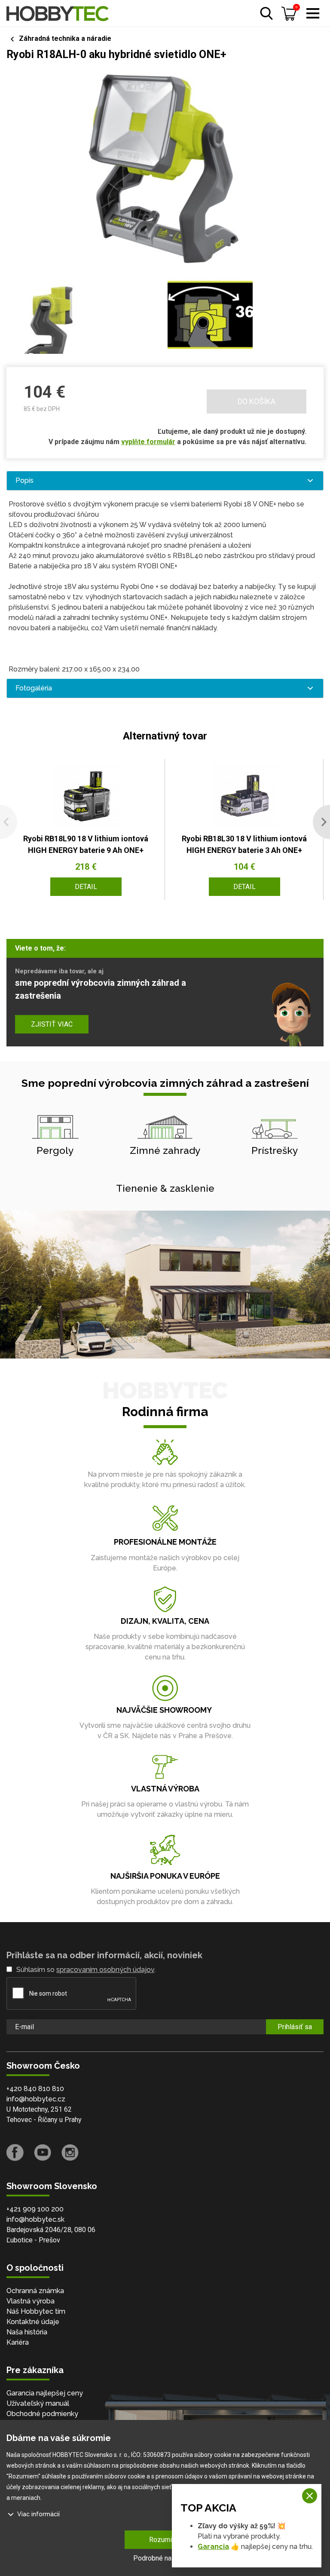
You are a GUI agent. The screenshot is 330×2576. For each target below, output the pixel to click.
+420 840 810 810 (35, 2089)
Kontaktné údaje (33, 2322)
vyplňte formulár (148, 442)
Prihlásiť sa (295, 2027)
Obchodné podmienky (42, 2414)
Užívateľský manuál (38, 2403)
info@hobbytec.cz (36, 2099)
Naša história (27, 2332)
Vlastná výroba (31, 2301)
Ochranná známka (35, 2291)
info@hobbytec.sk (35, 2219)
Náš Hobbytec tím (36, 2311)
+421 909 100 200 (35, 2209)
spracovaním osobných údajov (105, 1970)
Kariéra (18, 2342)
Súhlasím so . (86, 1970)
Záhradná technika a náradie (65, 38)
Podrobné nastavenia (165, 2558)
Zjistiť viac (52, 1024)
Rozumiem (165, 2540)
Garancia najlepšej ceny (45, 2393)
